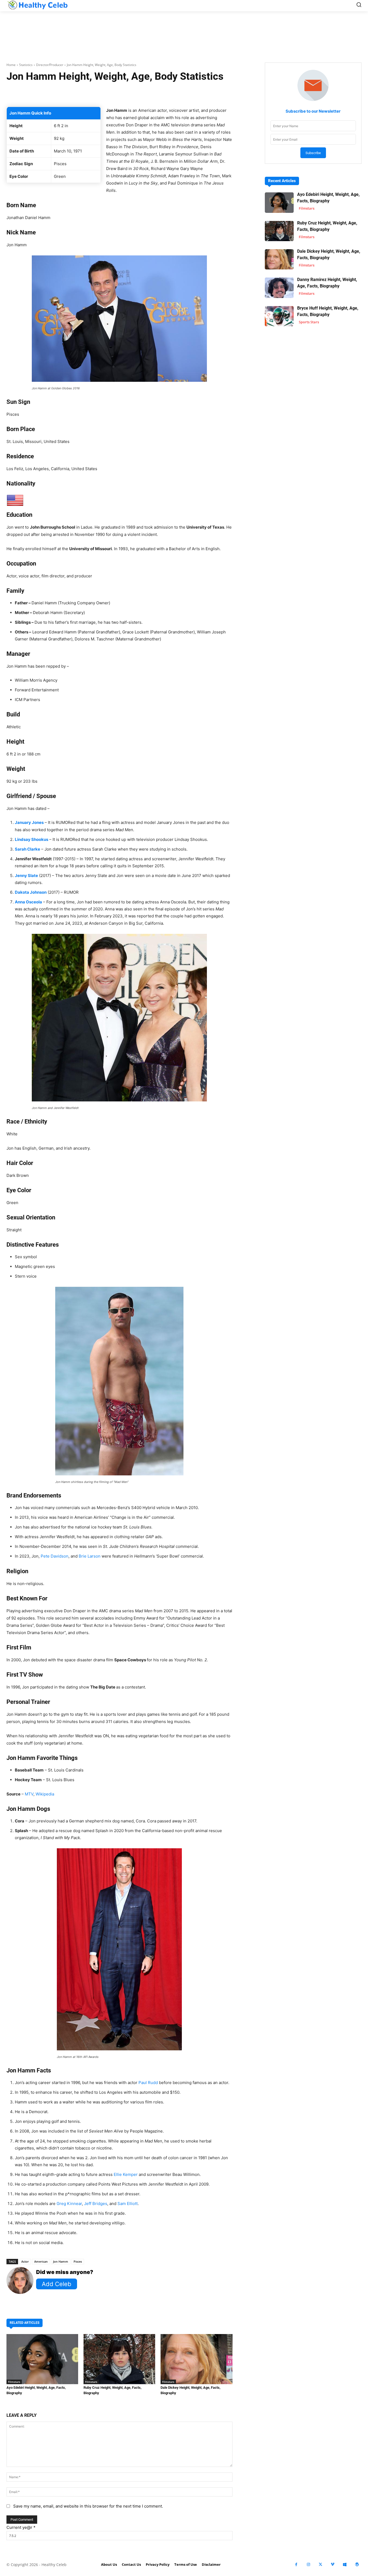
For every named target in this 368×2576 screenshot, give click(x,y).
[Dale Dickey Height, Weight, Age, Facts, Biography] (196, 2359)
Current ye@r (21, 2527)
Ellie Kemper (126, 2174)
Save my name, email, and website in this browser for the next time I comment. (88, 2506)
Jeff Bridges (96, 2204)
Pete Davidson (55, 1556)
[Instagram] (308, 2565)
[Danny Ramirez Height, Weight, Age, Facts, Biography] (279, 288)
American (41, 2261)
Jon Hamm (61, 2261)
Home (11, 65)
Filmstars (14, 2382)
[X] (320, 2565)
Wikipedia (45, 1794)
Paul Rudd (148, 2083)
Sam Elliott (128, 2204)
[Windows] (345, 2565)
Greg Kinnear (69, 2204)
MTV (29, 1794)
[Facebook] (296, 2565)
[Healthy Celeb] (37, 5)
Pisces (78, 2261)
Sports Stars (309, 322)
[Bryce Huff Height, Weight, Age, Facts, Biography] (279, 316)
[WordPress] (357, 2565)
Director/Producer (50, 65)
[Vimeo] (333, 2565)
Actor (25, 2261)
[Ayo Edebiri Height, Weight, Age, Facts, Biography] (42, 2359)
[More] (190, 93)
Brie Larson (90, 1556)
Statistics (26, 65)
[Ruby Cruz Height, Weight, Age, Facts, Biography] (119, 2359)
